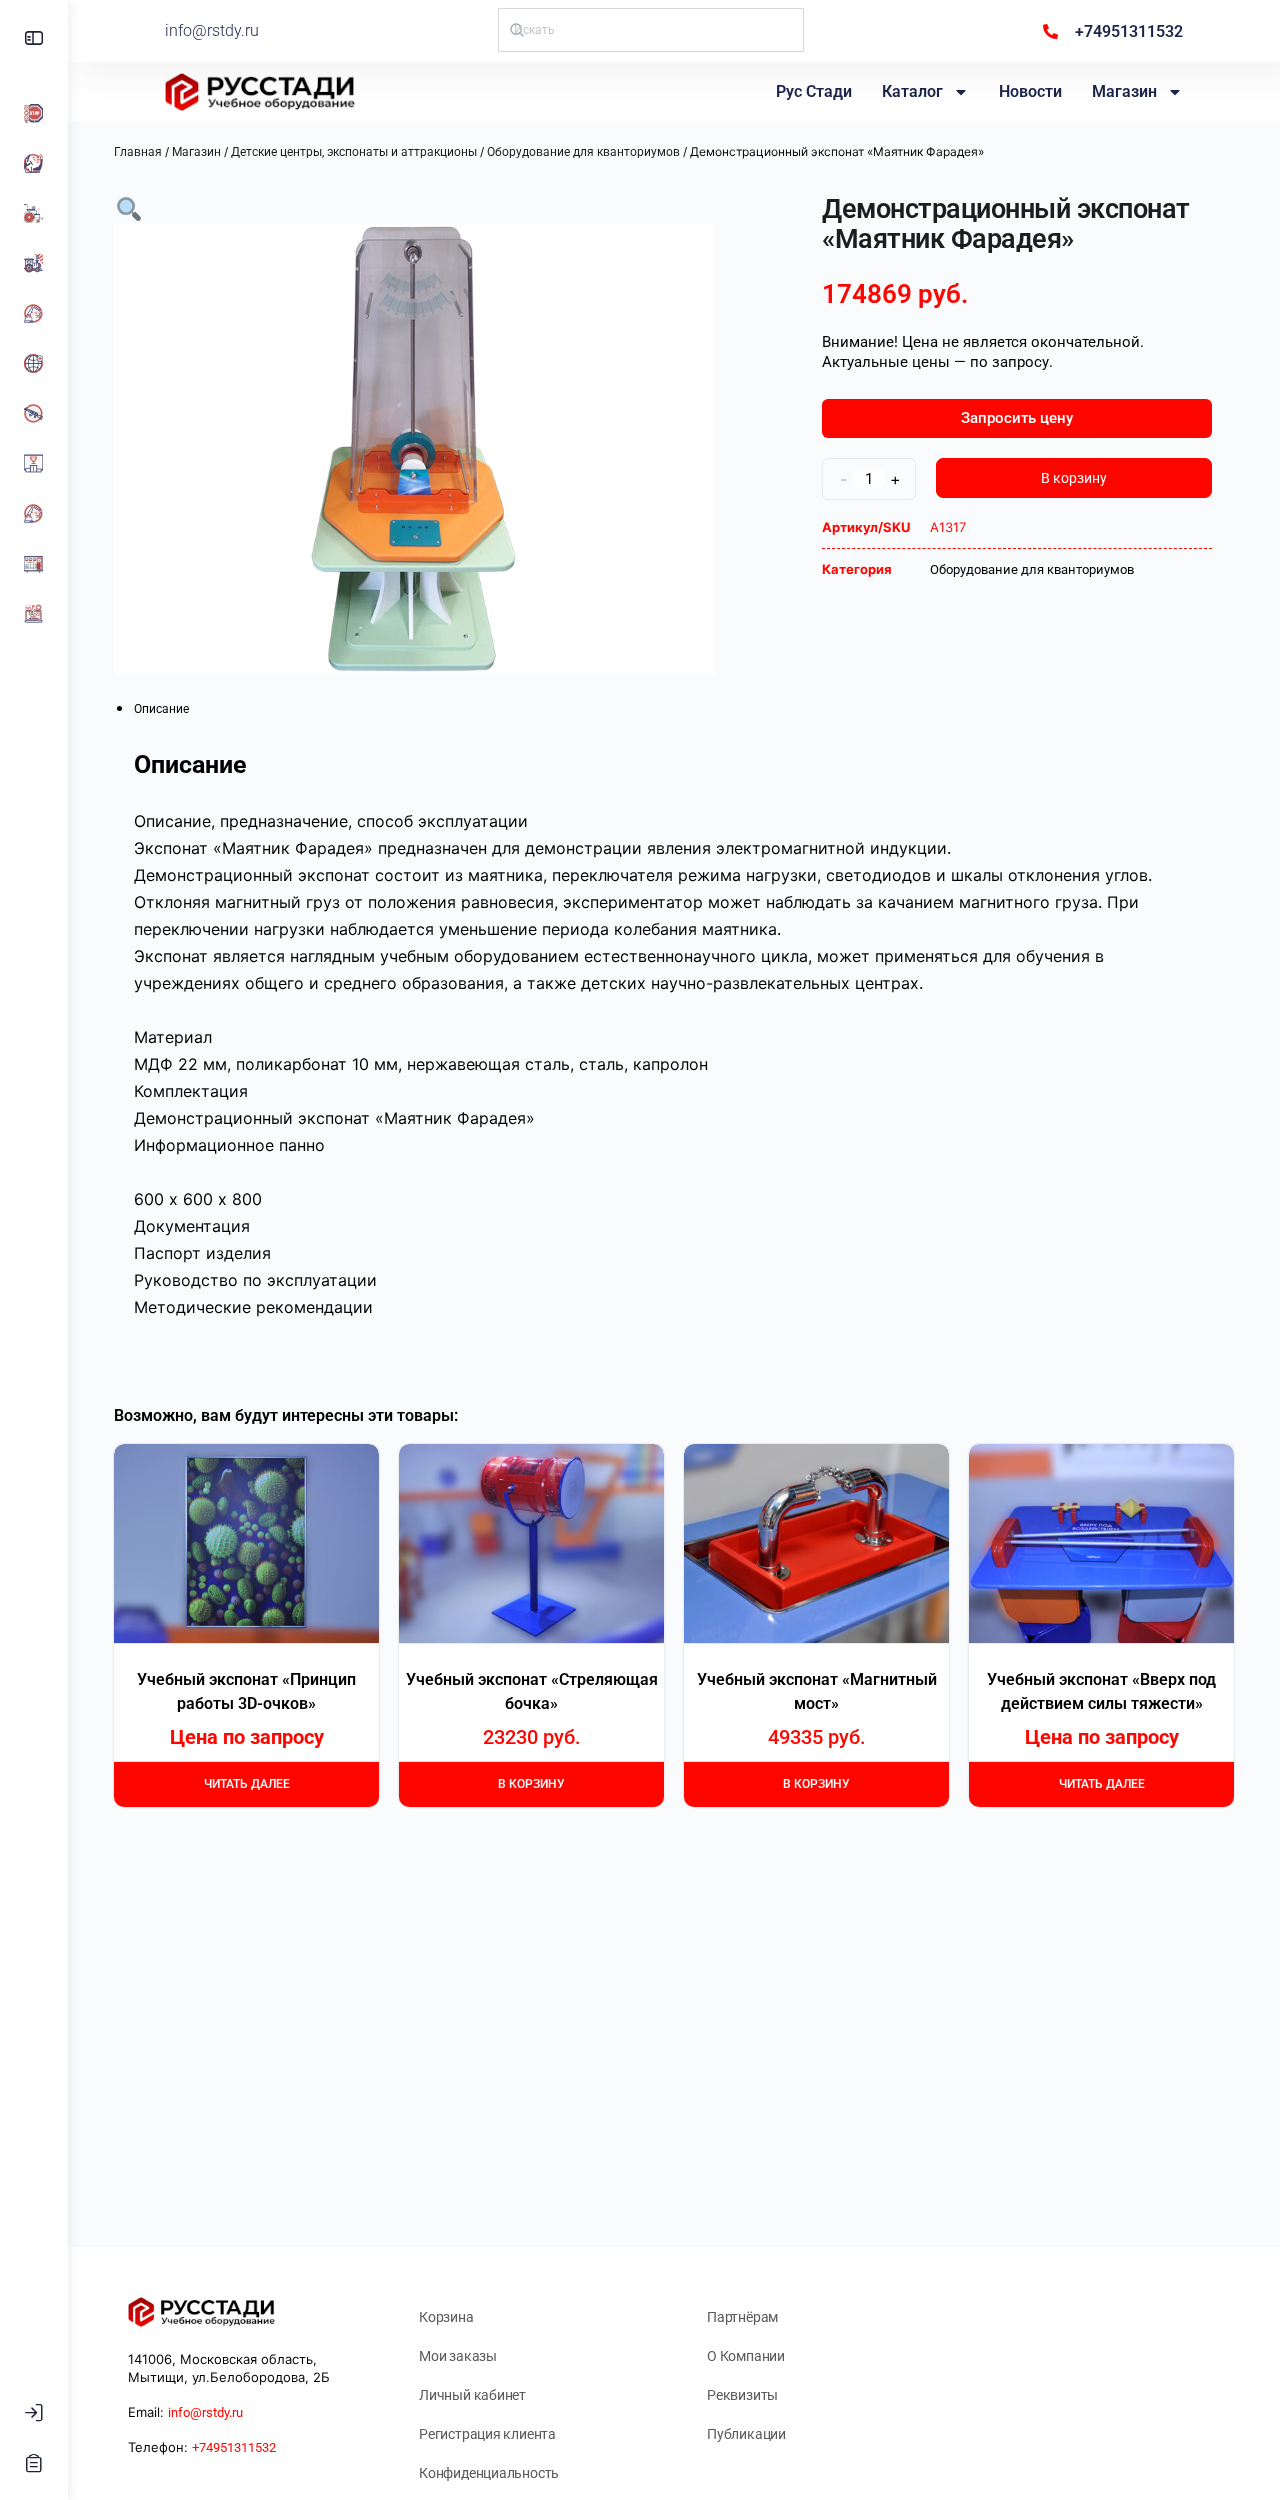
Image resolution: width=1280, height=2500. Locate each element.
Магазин (1124, 91)
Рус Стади (814, 91)
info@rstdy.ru (212, 30)
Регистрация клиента (487, 2434)
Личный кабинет (472, 2395)
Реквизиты (742, 2395)
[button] (129, 207)
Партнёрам (742, 2317)
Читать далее (247, 1784)
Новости (1030, 91)
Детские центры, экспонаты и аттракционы (354, 152)
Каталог (912, 91)
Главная (138, 152)
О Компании (746, 2356)
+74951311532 (234, 2447)
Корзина (446, 2317)
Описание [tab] (161, 709)
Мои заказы (458, 2356)
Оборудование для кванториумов (583, 152)
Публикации (746, 2434)
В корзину (1074, 478)
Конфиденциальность (489, 2473)
